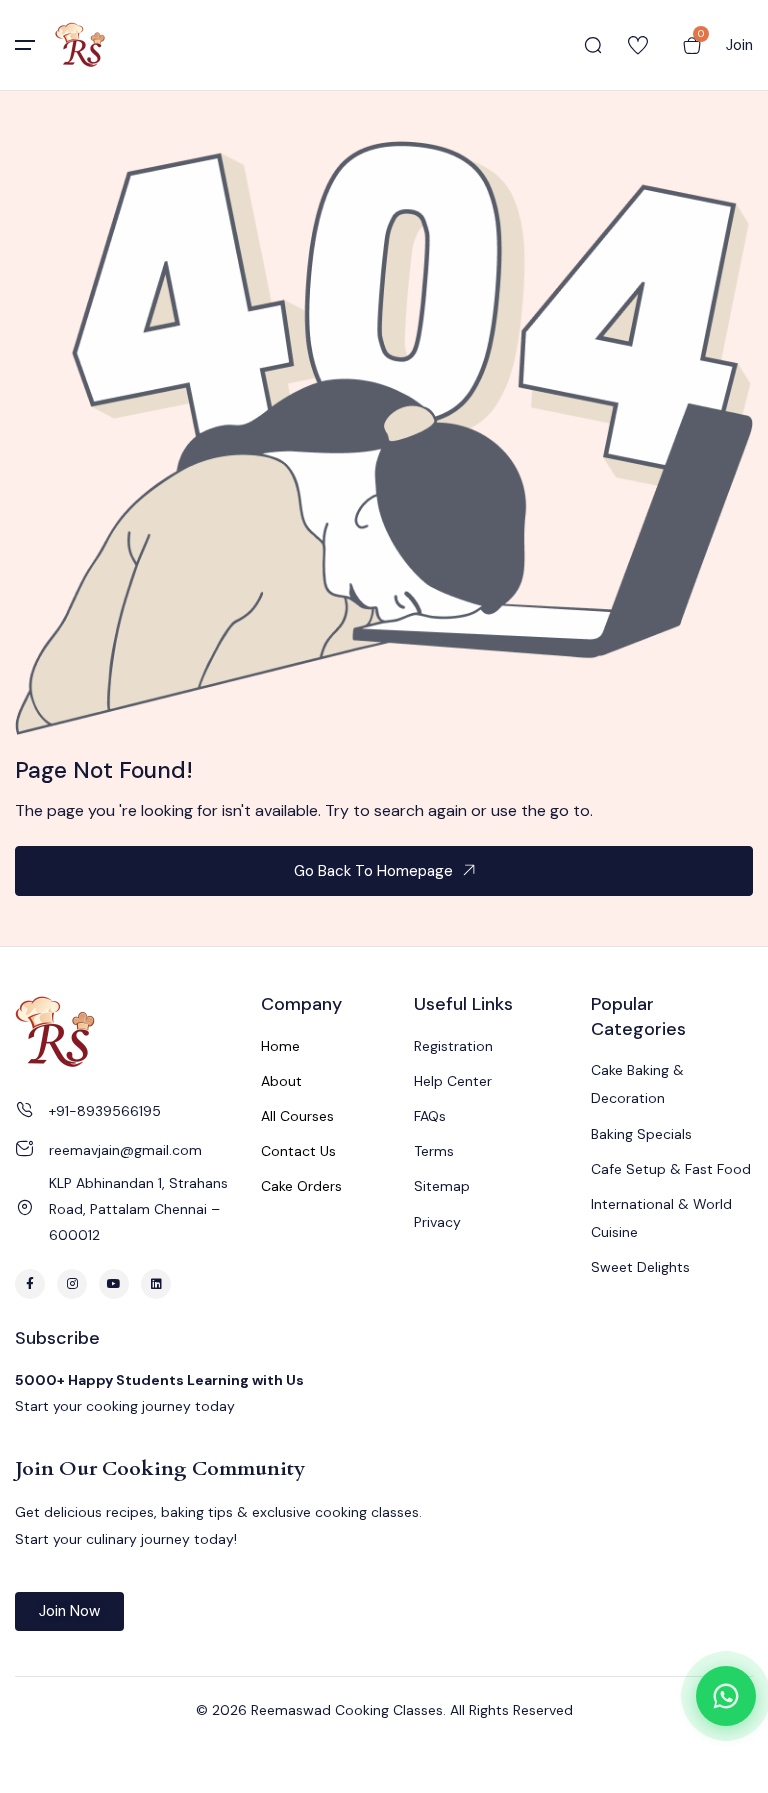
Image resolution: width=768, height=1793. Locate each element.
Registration (453, 1046)
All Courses (297, 1116)
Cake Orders (301, 1186)
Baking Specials (641, 1134)
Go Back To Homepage (373, 871)
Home (280, 1046)
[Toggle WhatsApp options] (726, 1696)
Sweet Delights (640, 1267)
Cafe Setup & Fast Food (671, 1169)
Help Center (453, 1081)
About (281, 1081)
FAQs (430, 1116)
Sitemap (442, 1186)
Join (739, 45)
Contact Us (298, 1151)
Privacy (437, 1222)
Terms (434, 1151)
